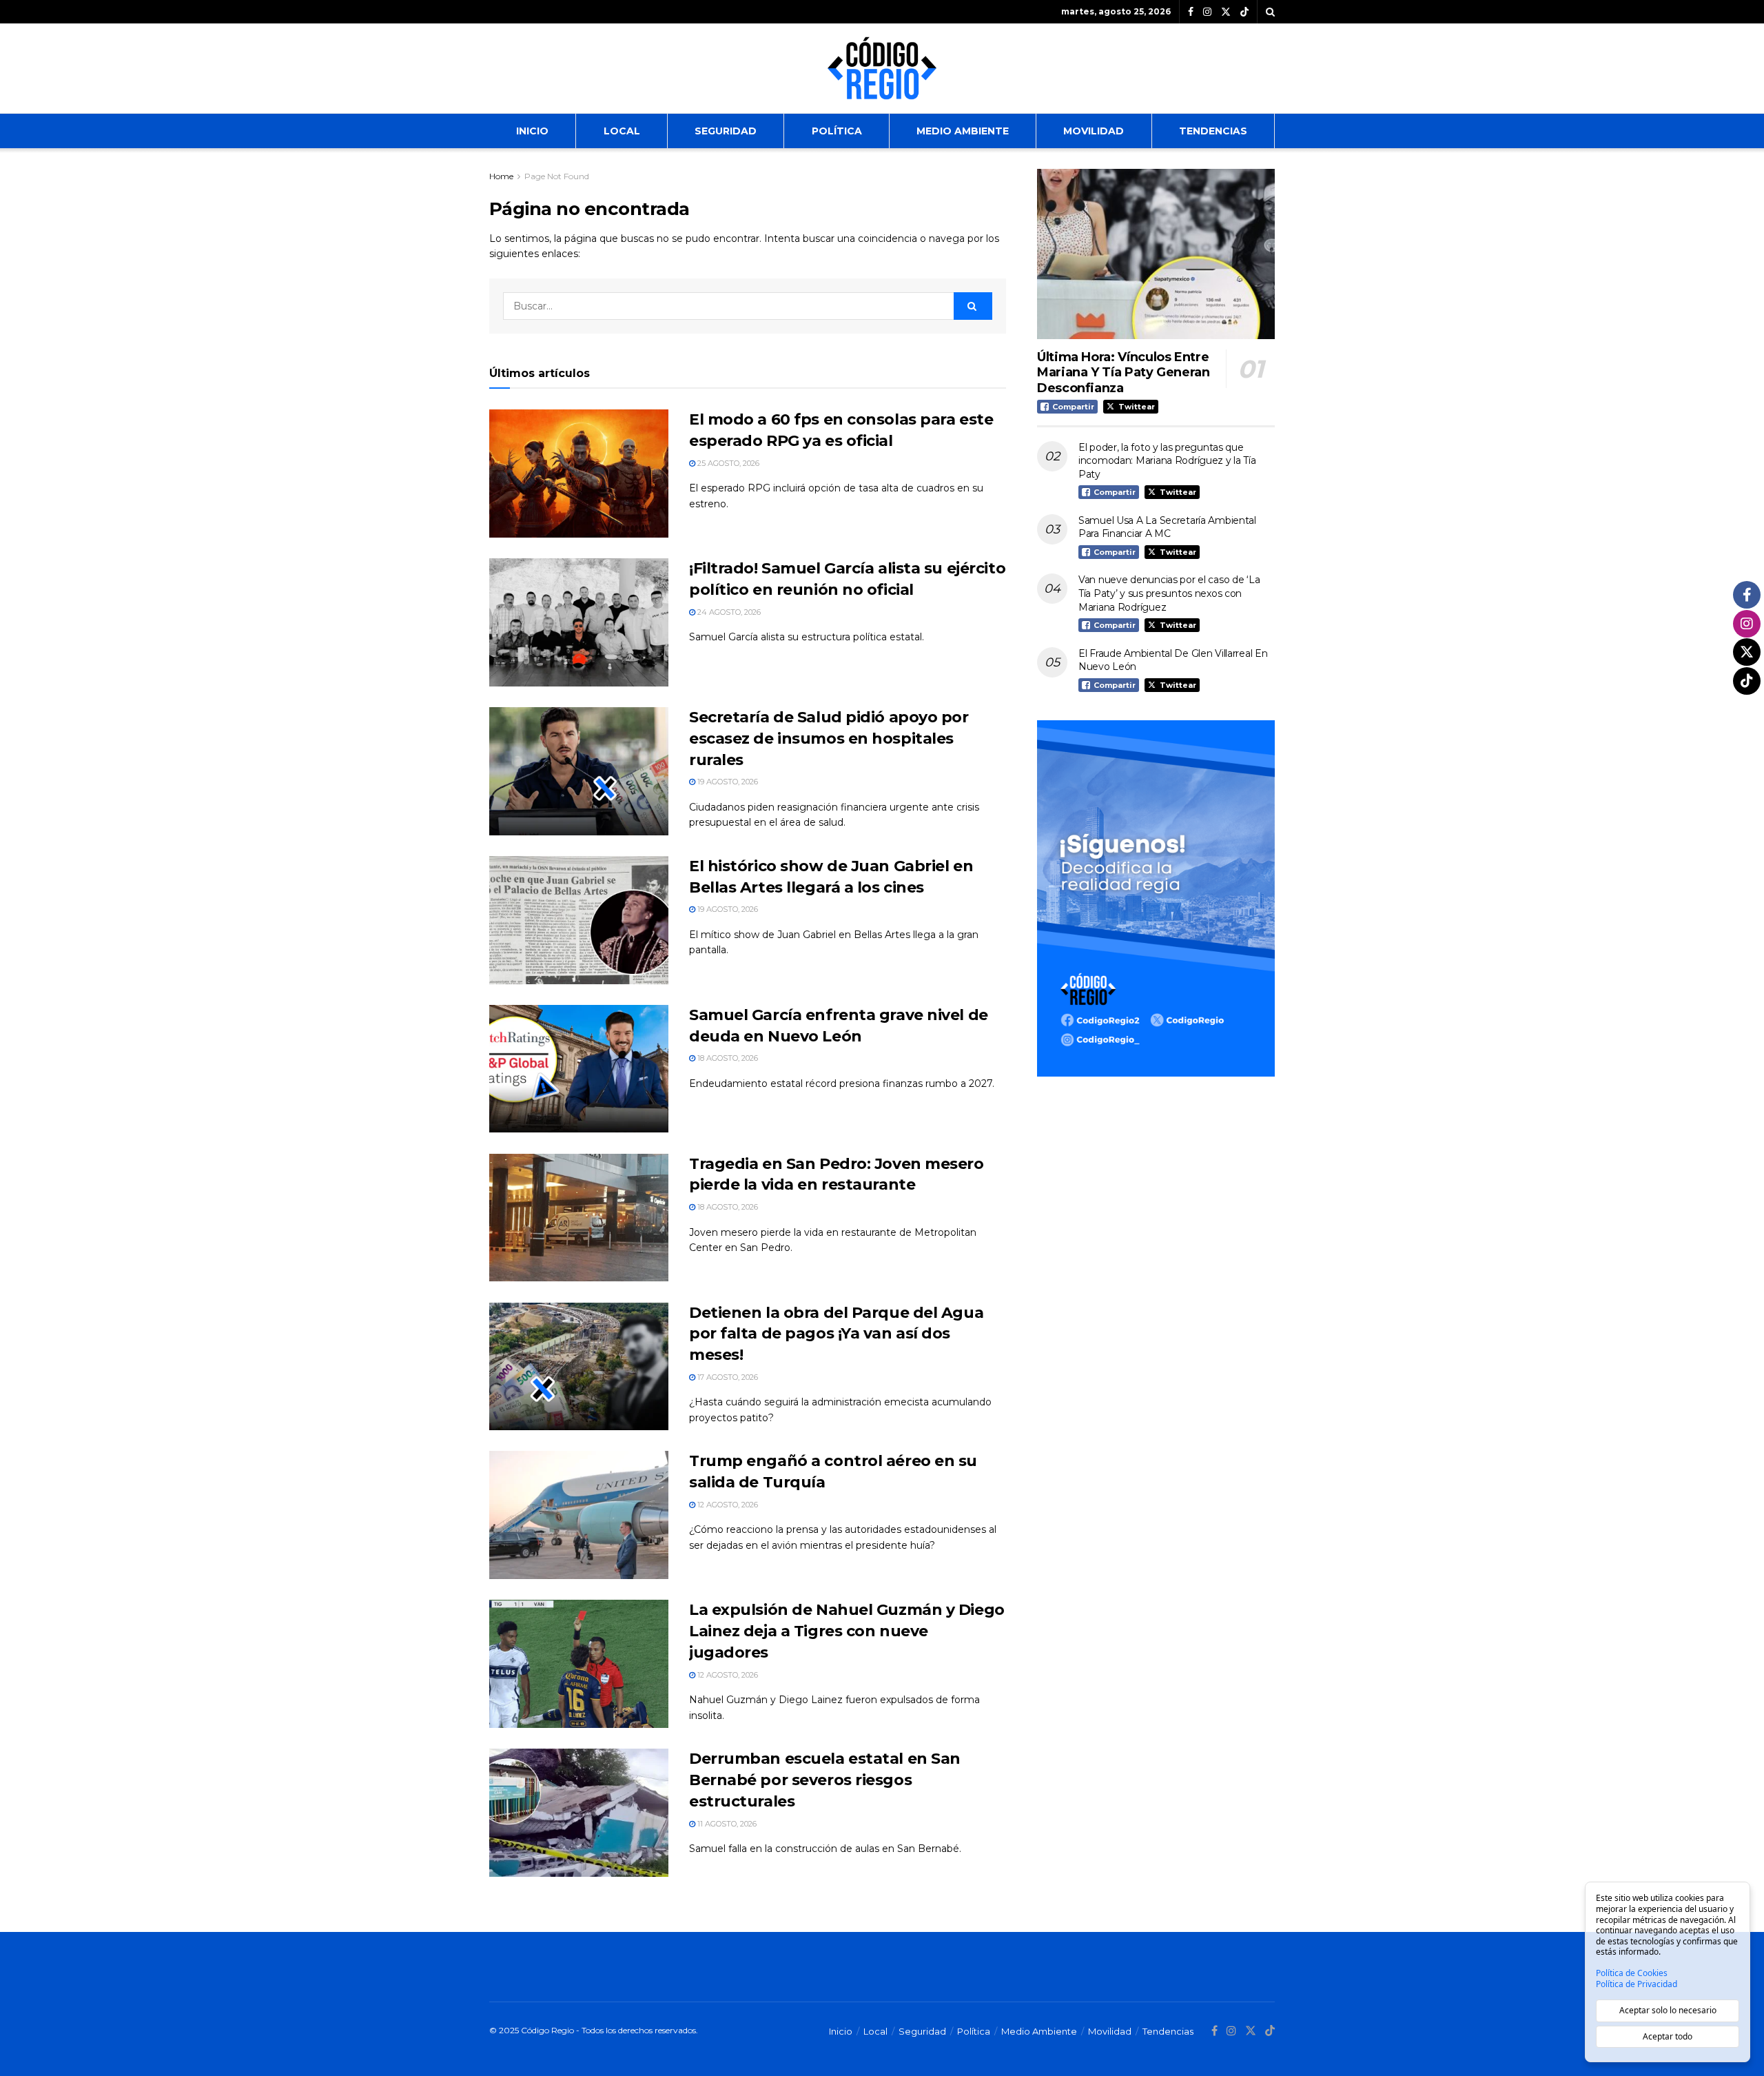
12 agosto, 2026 (727, 1505)
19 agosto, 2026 (727, 782)
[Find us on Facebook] (1191, 12)
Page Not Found (557, 176)
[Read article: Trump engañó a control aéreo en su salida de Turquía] (579, 1515)
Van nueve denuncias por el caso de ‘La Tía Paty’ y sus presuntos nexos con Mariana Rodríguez (1169, 593)
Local (622, 131)
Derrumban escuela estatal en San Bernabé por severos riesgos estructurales (825, 1780)
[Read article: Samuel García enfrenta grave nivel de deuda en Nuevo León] (579, 1069)
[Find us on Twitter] (1226, 12)
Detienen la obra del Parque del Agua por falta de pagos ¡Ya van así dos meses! (836, 1334)
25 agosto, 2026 (727, 463)
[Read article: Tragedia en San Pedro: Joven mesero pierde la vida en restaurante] (579, 1218)
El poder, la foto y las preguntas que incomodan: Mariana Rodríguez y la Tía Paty (1167, 461)
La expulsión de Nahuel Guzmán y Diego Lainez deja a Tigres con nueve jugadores (847, 1631)
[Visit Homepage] (882, 68)
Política (837, 131)
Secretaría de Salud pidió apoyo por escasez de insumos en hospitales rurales (829, 739)
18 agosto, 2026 (727, 1058)
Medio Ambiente (963, 131)
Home (501, 176)
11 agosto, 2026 (726, 1824)
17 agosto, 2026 (727, 1377)
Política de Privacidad (1637, 1984)
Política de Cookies (1632, 1973)
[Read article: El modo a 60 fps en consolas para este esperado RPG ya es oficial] (579, 474)
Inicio (532, 131)
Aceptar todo (1668, 2036)
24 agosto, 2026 (728, 612)
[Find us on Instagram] (1207, 12)
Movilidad (1094, 131)
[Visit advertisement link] (1156, 898)
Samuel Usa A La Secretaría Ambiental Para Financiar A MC (1167, 527)
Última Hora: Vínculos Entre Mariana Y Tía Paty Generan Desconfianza (1124, 373)
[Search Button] (1270, 12)
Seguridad (726, 131)
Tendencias (1213, 131)
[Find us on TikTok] (1244, 12)
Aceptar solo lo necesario (1668, 2010)
